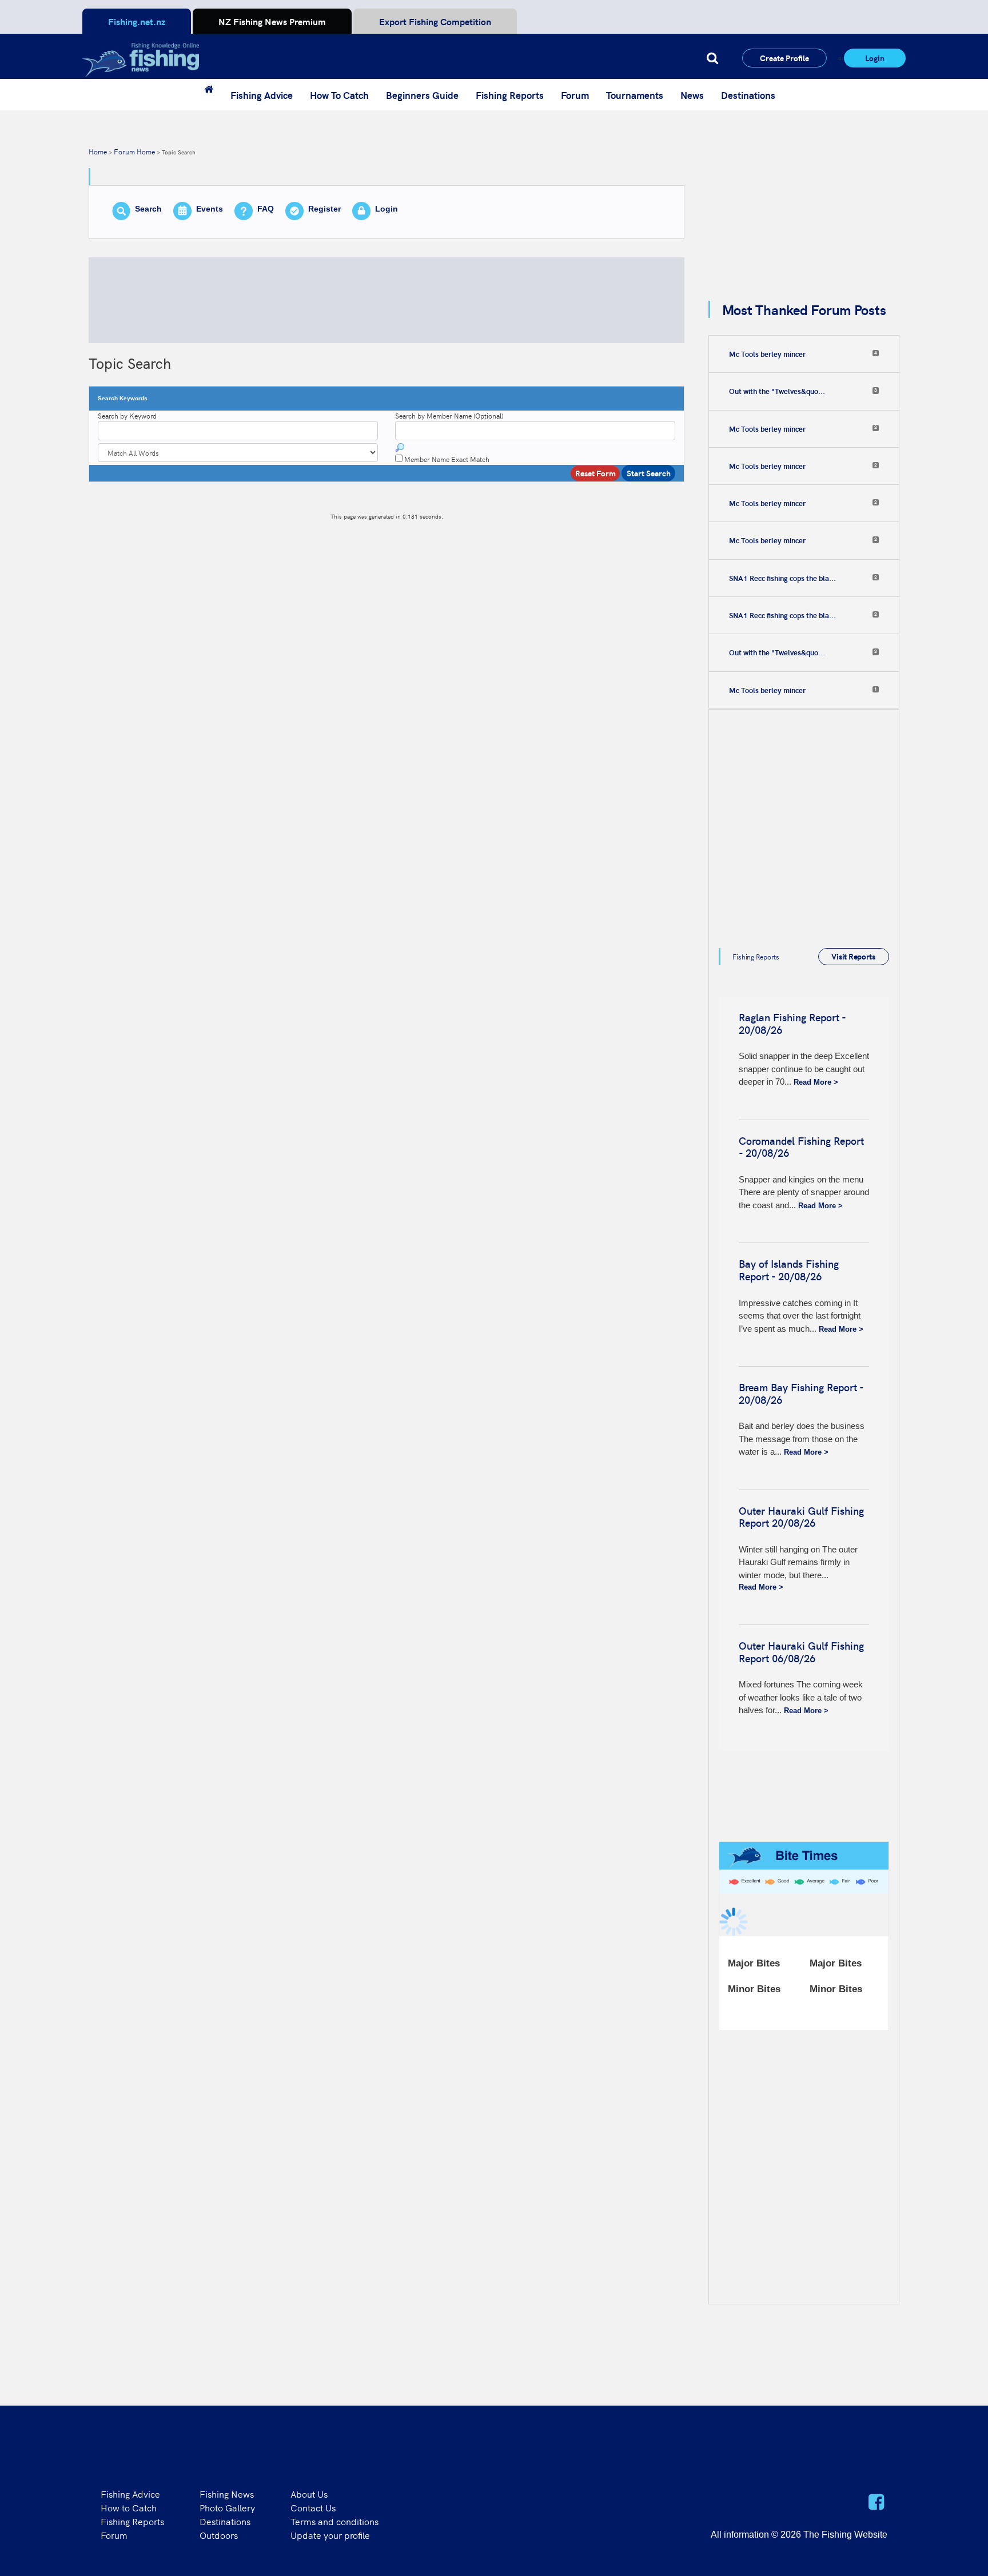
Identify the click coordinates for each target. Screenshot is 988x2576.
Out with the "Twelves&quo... (777, 391)
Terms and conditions (334, 2521)
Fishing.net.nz (137, 21)
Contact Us (313, 2507)
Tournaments (635, 95)
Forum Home (134, 151)
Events (210, 209)
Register (324, 209)
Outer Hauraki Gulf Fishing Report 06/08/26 (801, 1652)
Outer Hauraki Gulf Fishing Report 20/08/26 (801, 1517)
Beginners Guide (422, 95)
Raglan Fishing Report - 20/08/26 (792, 1023)
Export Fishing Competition (435, 21)
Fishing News (227, 2494)
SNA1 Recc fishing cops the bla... (782, 578)
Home (98, 151)
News (692, 95)
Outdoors (219, 2535)
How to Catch (129, 2507)
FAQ (266, 209)
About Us (309, 2494)
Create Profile (784, 58)
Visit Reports (853, 956)
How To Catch (339, 95)
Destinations (748, 95)
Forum (575, 95)
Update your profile (330, 2535)
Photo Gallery (227, 2507)
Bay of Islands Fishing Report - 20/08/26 (789, 1270)
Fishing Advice (262, 95)
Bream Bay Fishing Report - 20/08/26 (801, 1393)
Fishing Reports (510, 95)
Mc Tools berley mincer (767, 354)
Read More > (816, 1082)
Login (875, 58)
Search (148, 209)
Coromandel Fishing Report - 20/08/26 (801, 1147)
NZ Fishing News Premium (272, 21)
